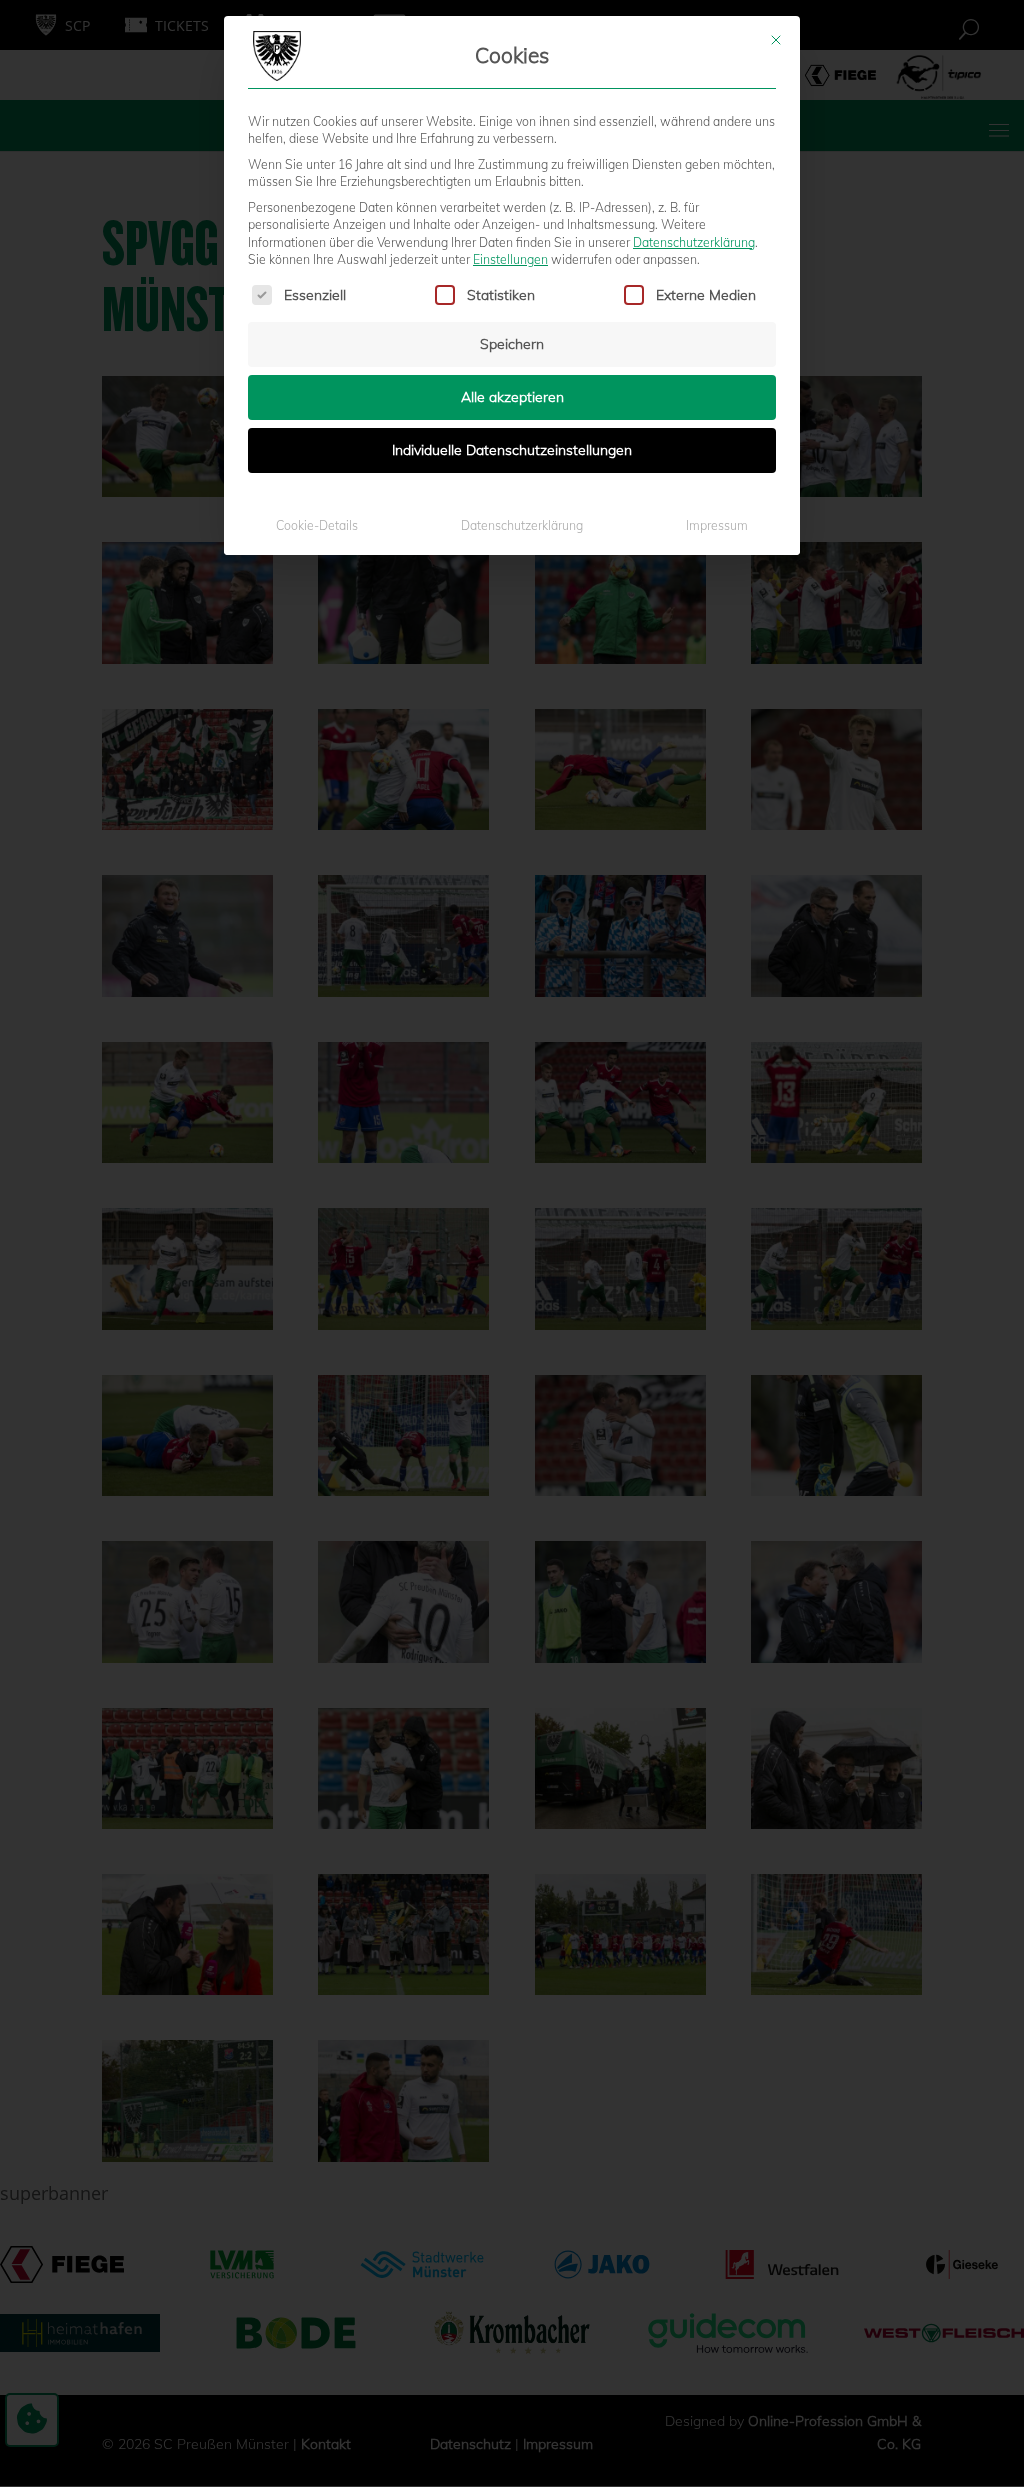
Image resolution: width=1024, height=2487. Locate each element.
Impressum (717, 525)
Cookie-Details (317, 525)
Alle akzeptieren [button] (512, 397)
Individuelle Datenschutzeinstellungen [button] (512, 450)
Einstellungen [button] (510, 259)
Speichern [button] (512, 344)
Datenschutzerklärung (694, 242)
